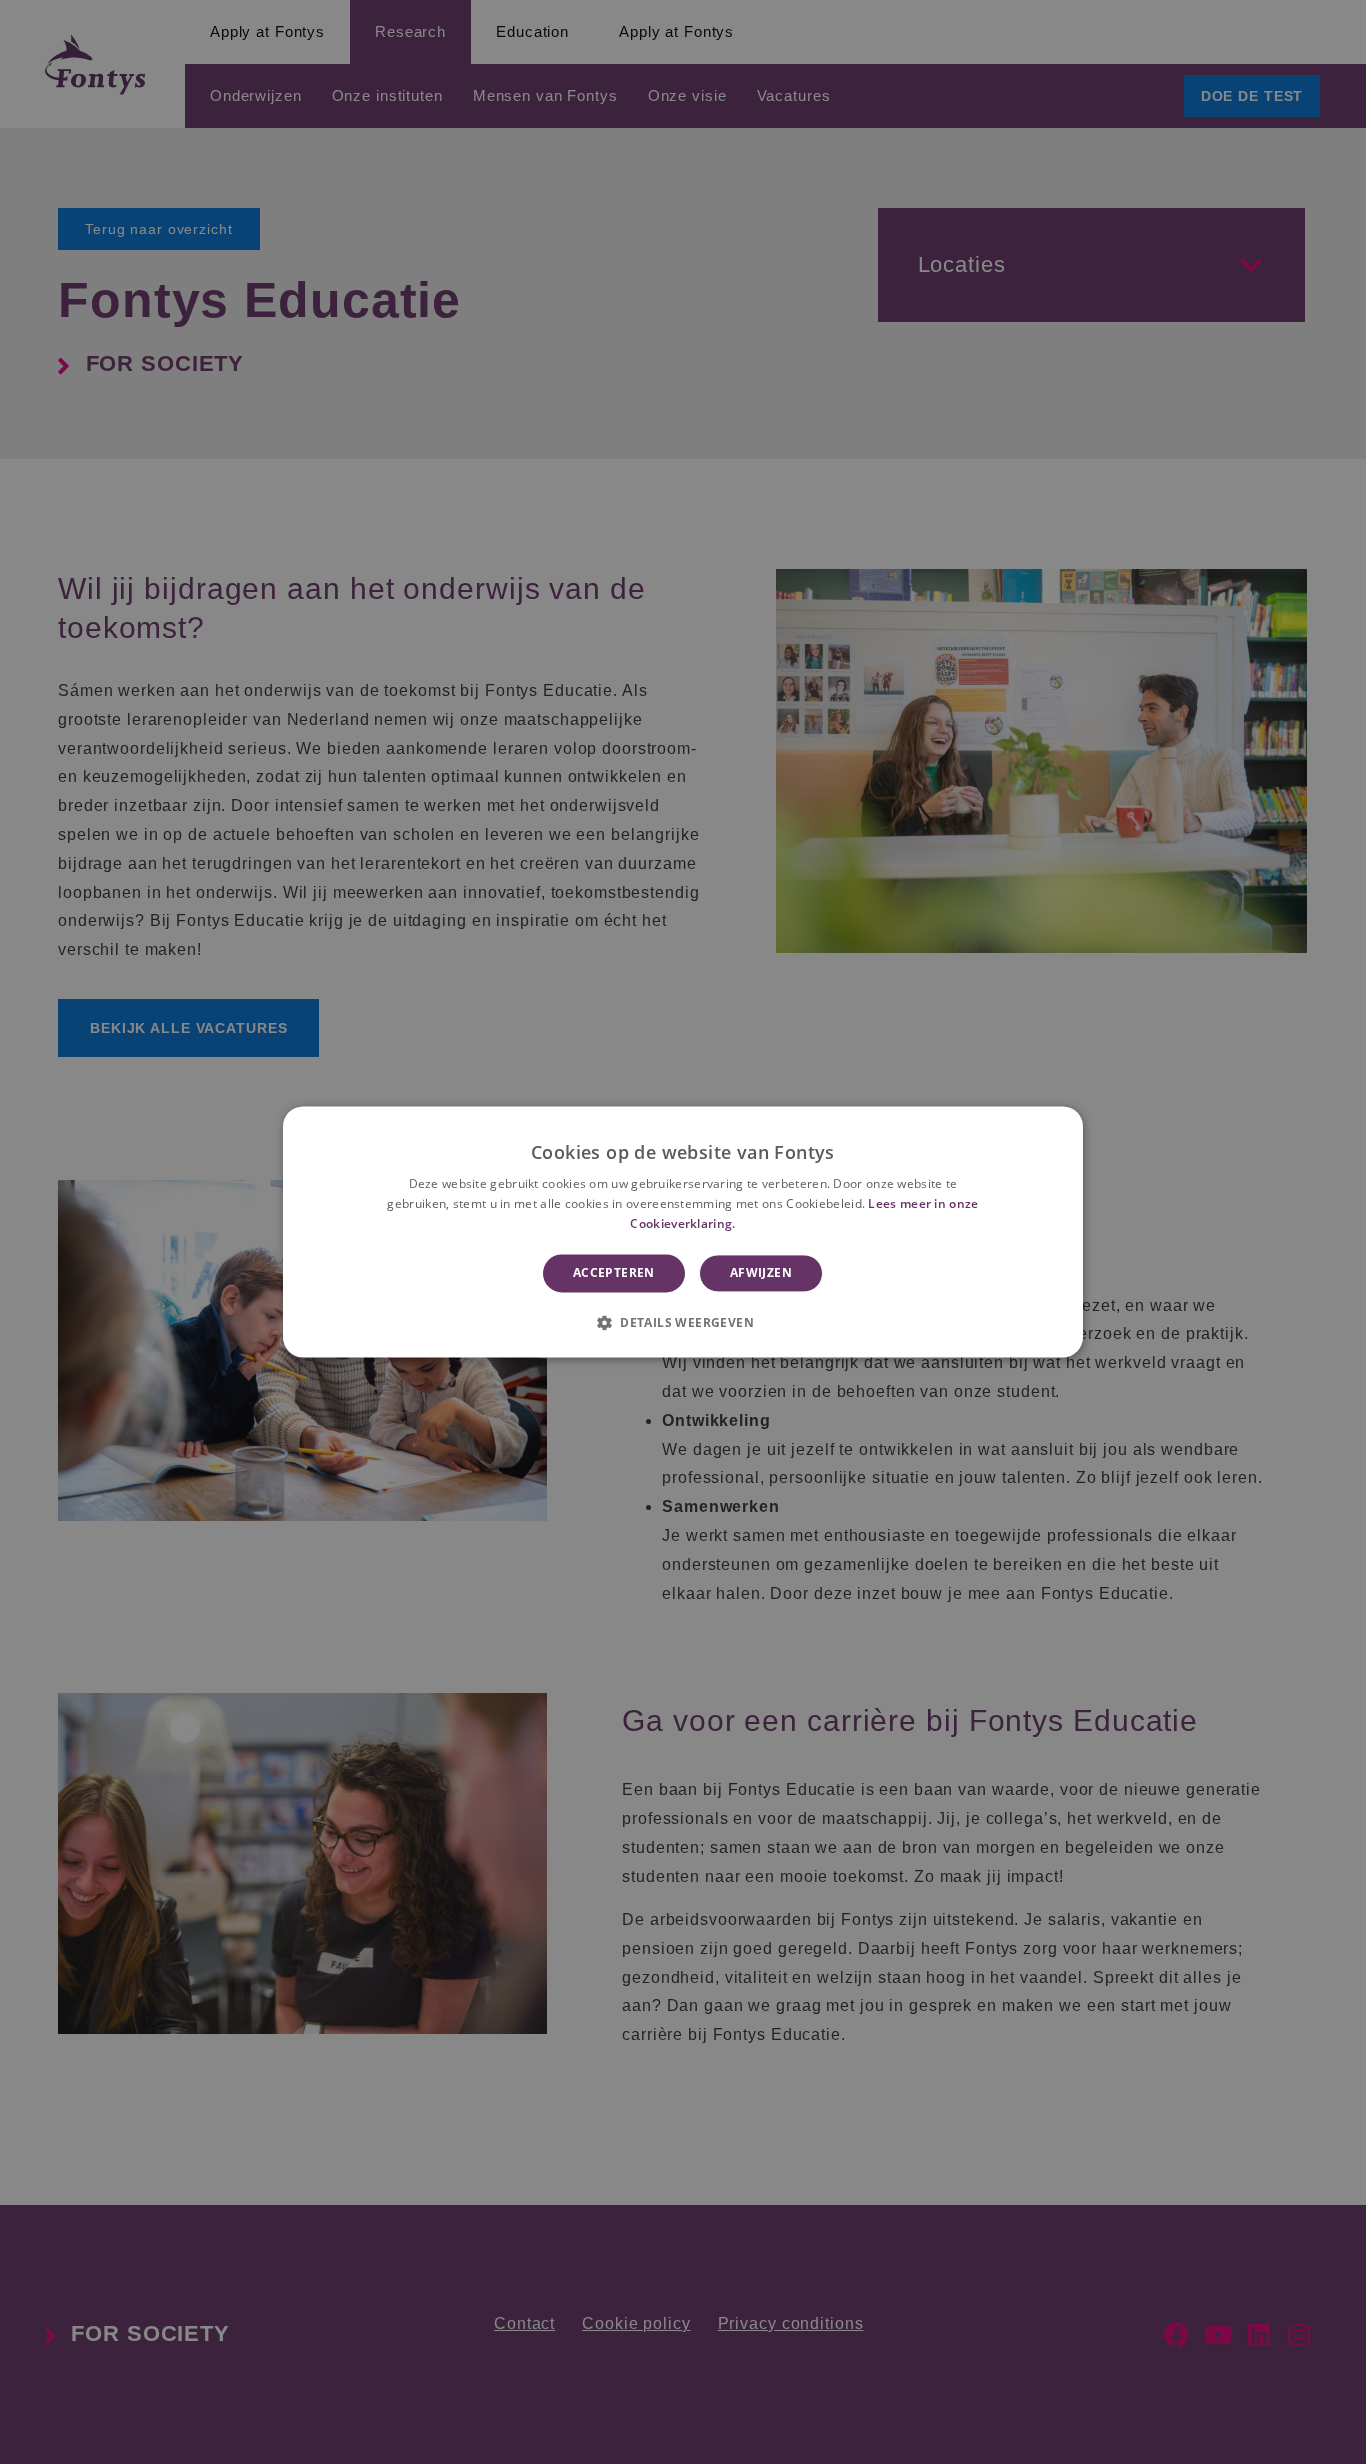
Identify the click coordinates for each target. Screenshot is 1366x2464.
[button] (683, 1323)
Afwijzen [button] (761, 1272)
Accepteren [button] (614, 1272)
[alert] (683, 1232)
